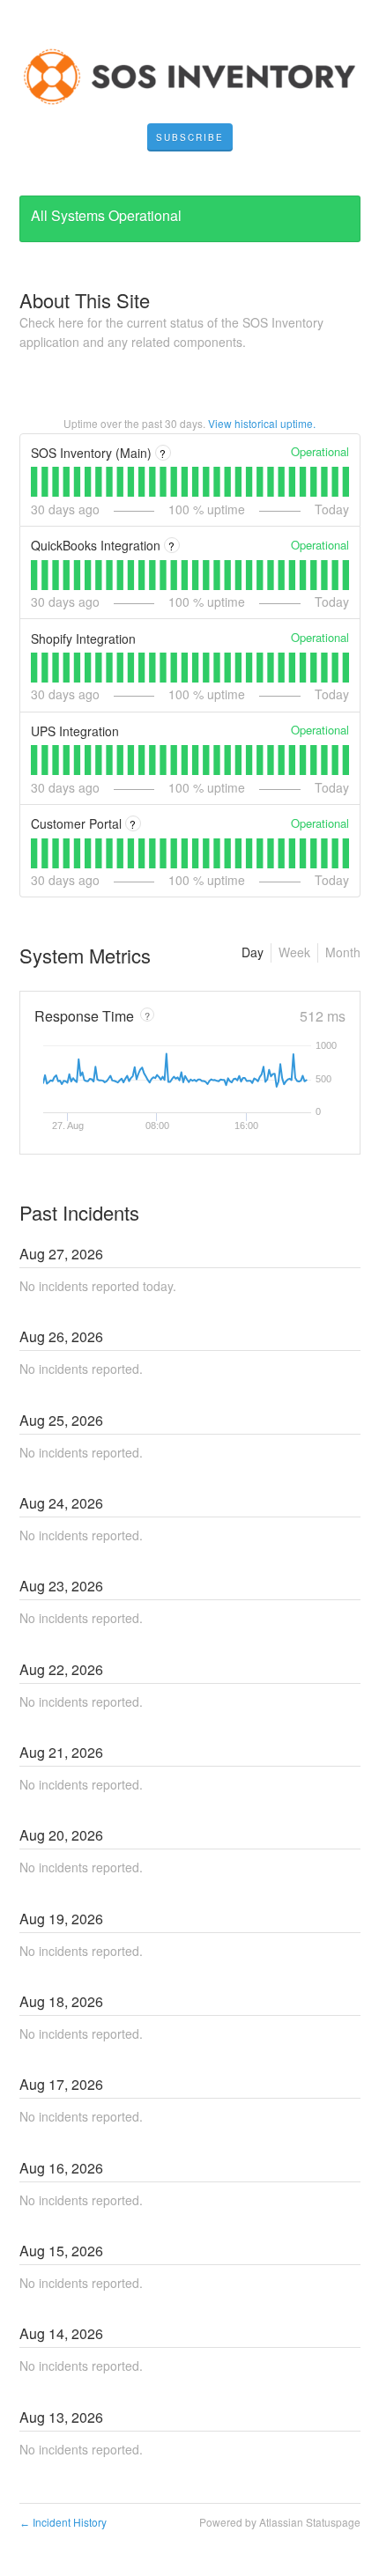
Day (253, 952)
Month (343, 952)
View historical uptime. (262, 423)
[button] (190, 137)
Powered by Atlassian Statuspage (280, 2522)
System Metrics (85, 955)
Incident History (63, 2522)
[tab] (34, 482)
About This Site (85, 300)
